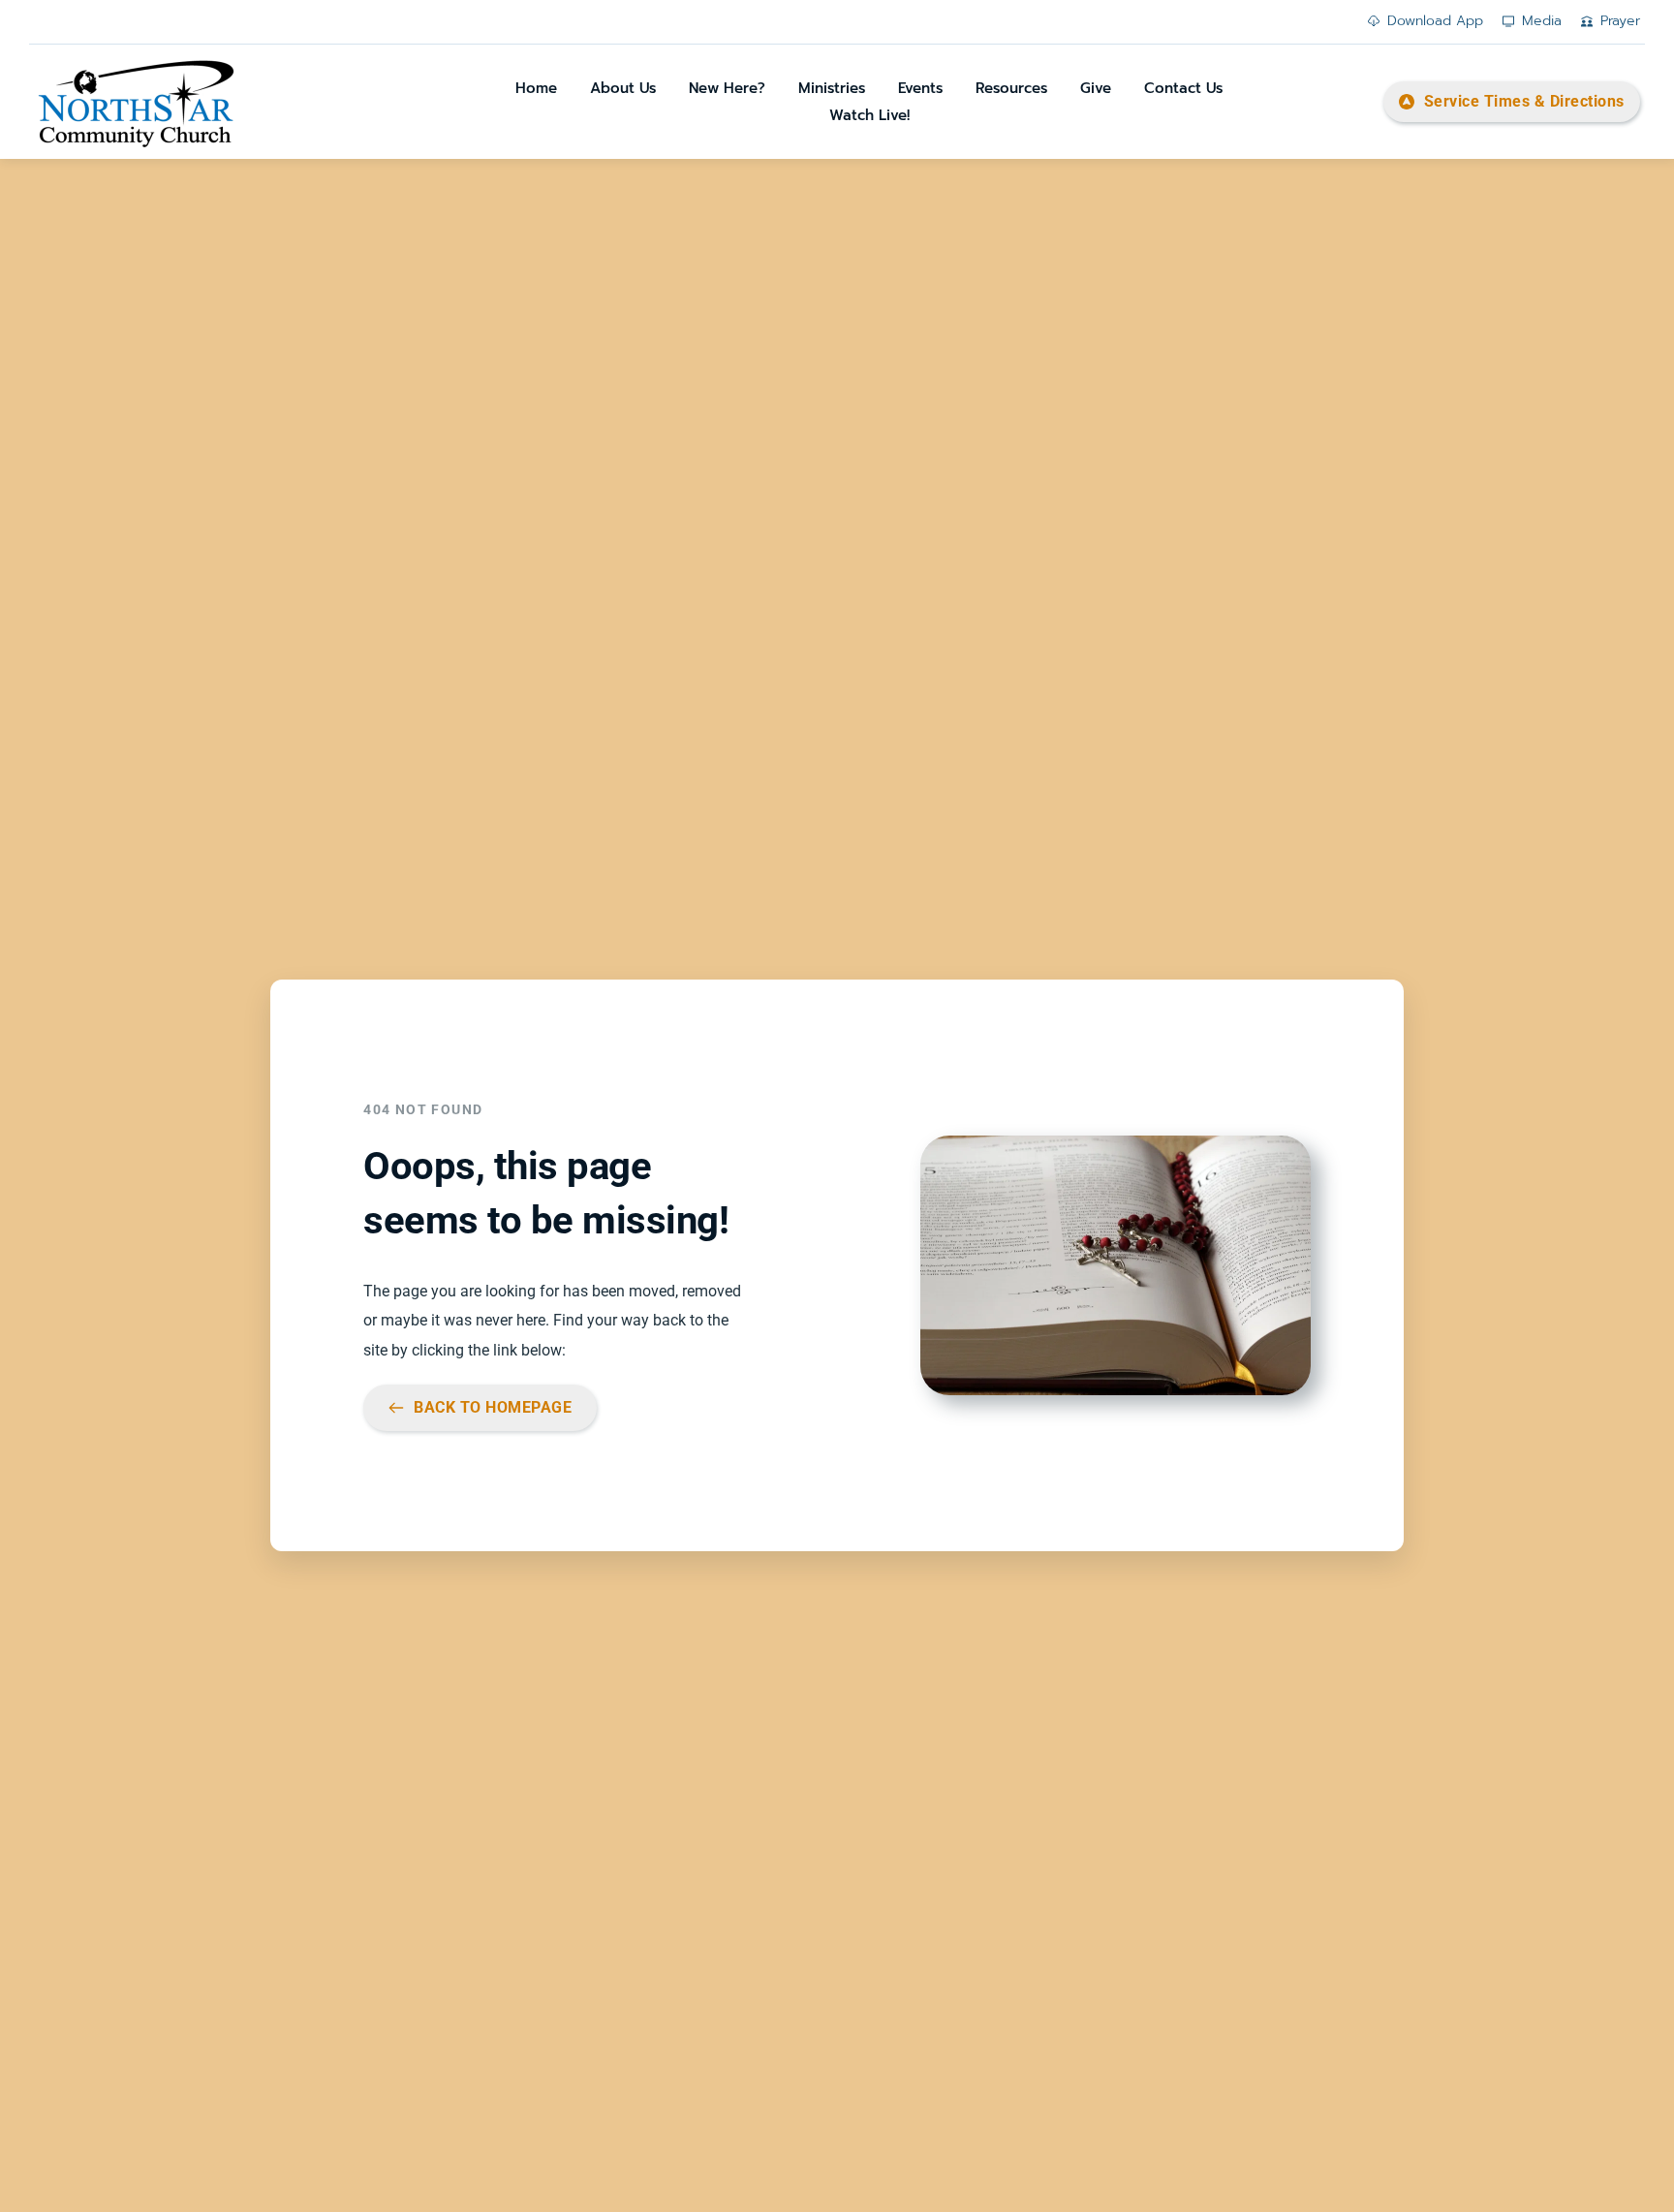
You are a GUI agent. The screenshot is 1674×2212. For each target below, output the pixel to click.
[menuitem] (536, 89)
